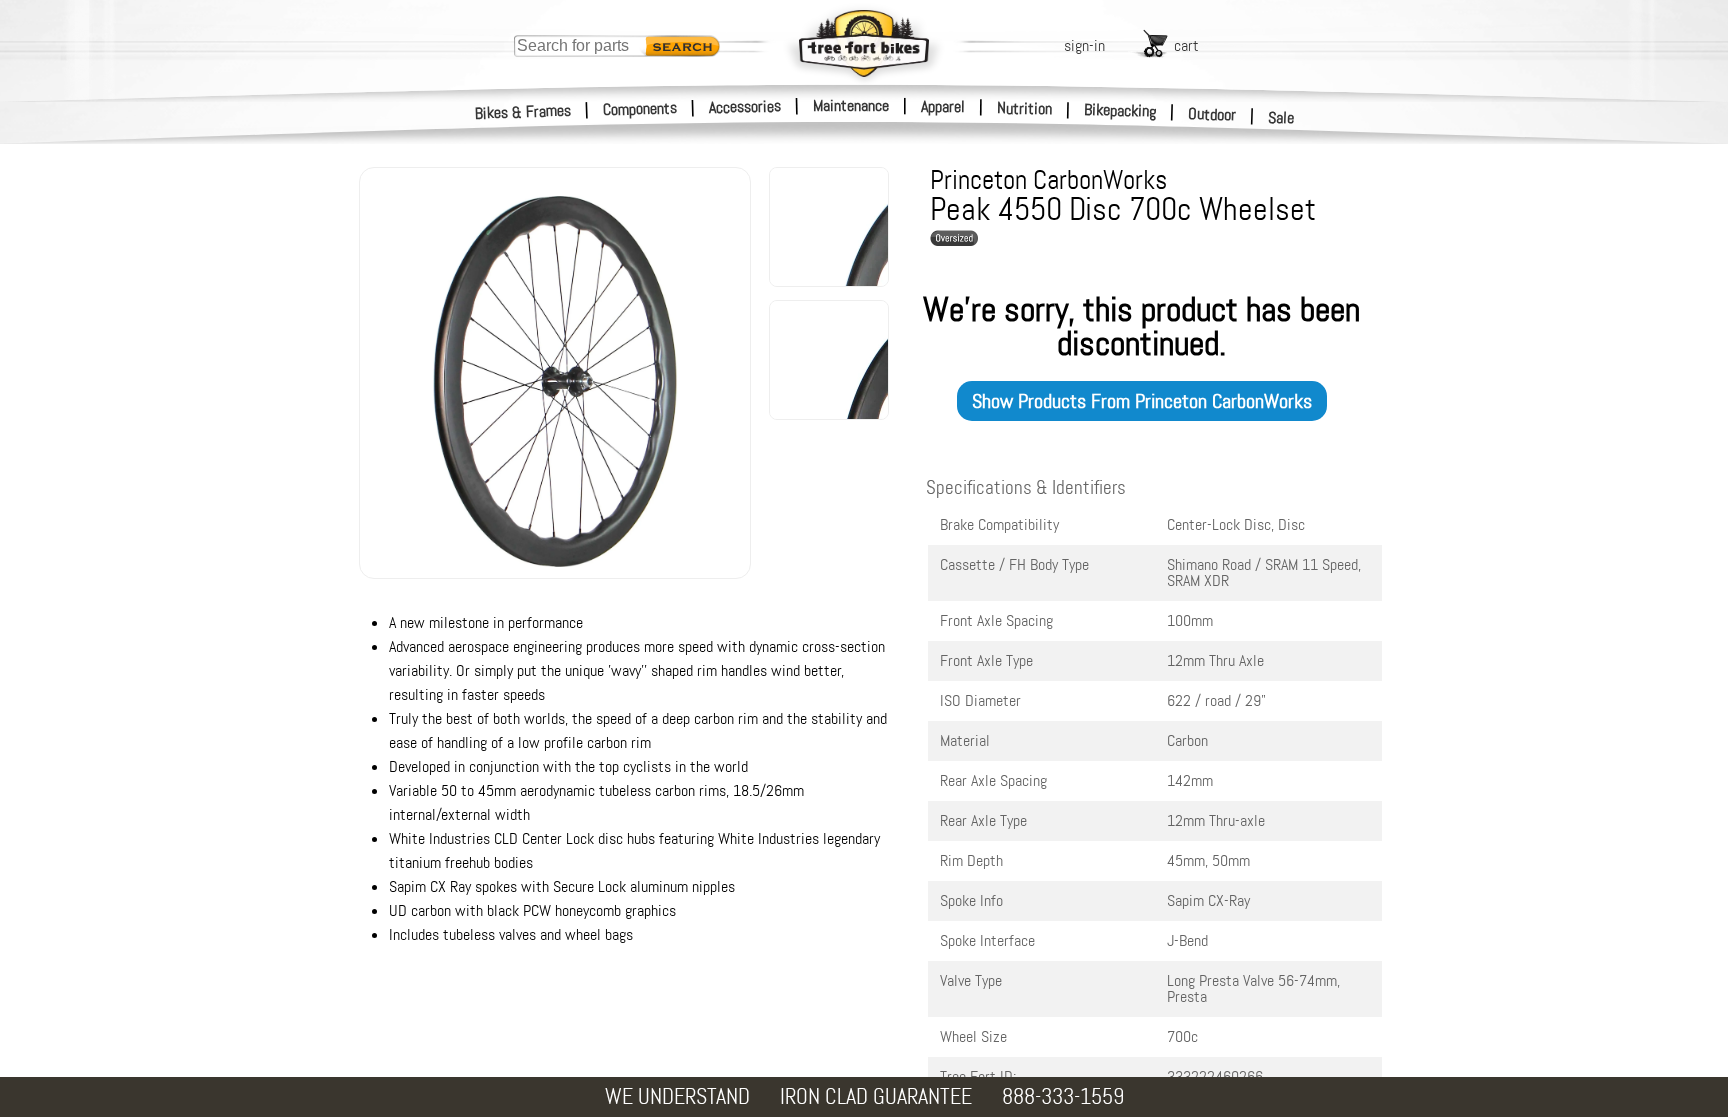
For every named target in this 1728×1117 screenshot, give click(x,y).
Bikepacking (1120, 110)
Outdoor (1212, 114)
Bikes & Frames (523, 112)
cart (1186, 45)
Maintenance (851, 105)
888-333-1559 (1063, 1096)
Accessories (745, 106)
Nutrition (1024, 108)
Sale (1281, 117)
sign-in (1084, 45)
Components (640, 108)
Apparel (943, 106)
